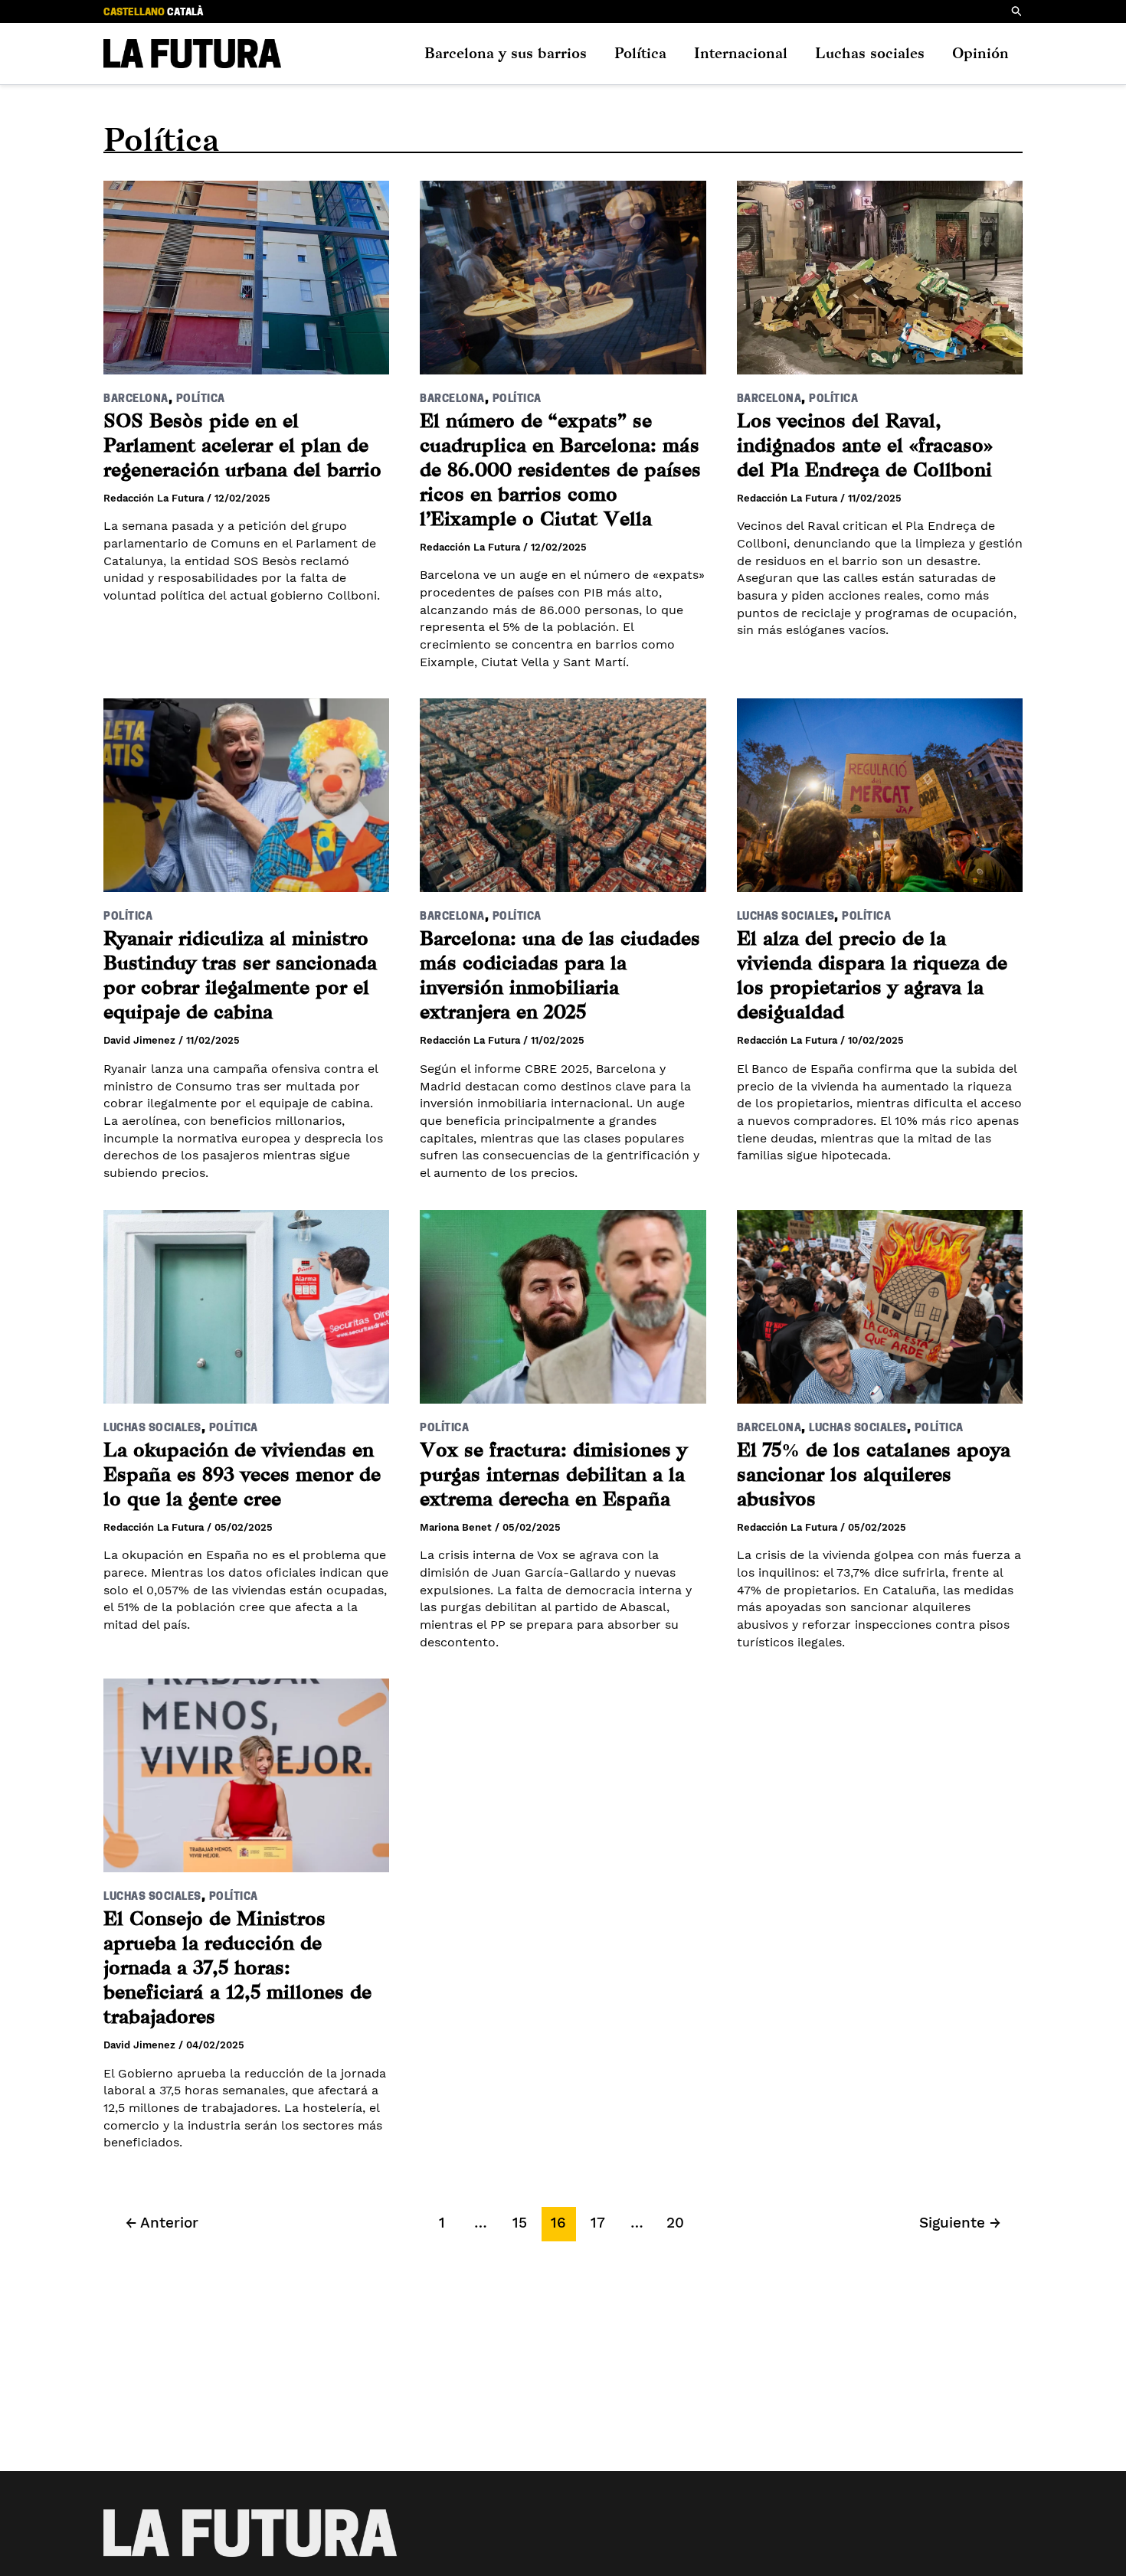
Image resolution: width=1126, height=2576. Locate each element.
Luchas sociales (870, 53)
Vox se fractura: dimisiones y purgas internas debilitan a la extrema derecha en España (553, 1474)
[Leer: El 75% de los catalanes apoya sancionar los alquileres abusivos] (880, 1296)
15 (520, 2223)
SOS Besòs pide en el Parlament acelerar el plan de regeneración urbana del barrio (242, 445)
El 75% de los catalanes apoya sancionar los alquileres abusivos (874, 1474)
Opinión (980, 53)
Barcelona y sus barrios (506, 53)
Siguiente (960, 2223)
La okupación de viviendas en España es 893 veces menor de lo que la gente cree (242, 1474)
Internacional (741, 53)
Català (185, 13)
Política (640, 53)
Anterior (162, 2223)
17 (598, 2223)
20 (675, 2223)
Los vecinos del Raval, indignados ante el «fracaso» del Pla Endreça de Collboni (865, 445)
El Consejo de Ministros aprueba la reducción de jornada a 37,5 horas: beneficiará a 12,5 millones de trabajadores (237, 1968)
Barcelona (136, 399)
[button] (1017, 11)
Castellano (134, 13)
